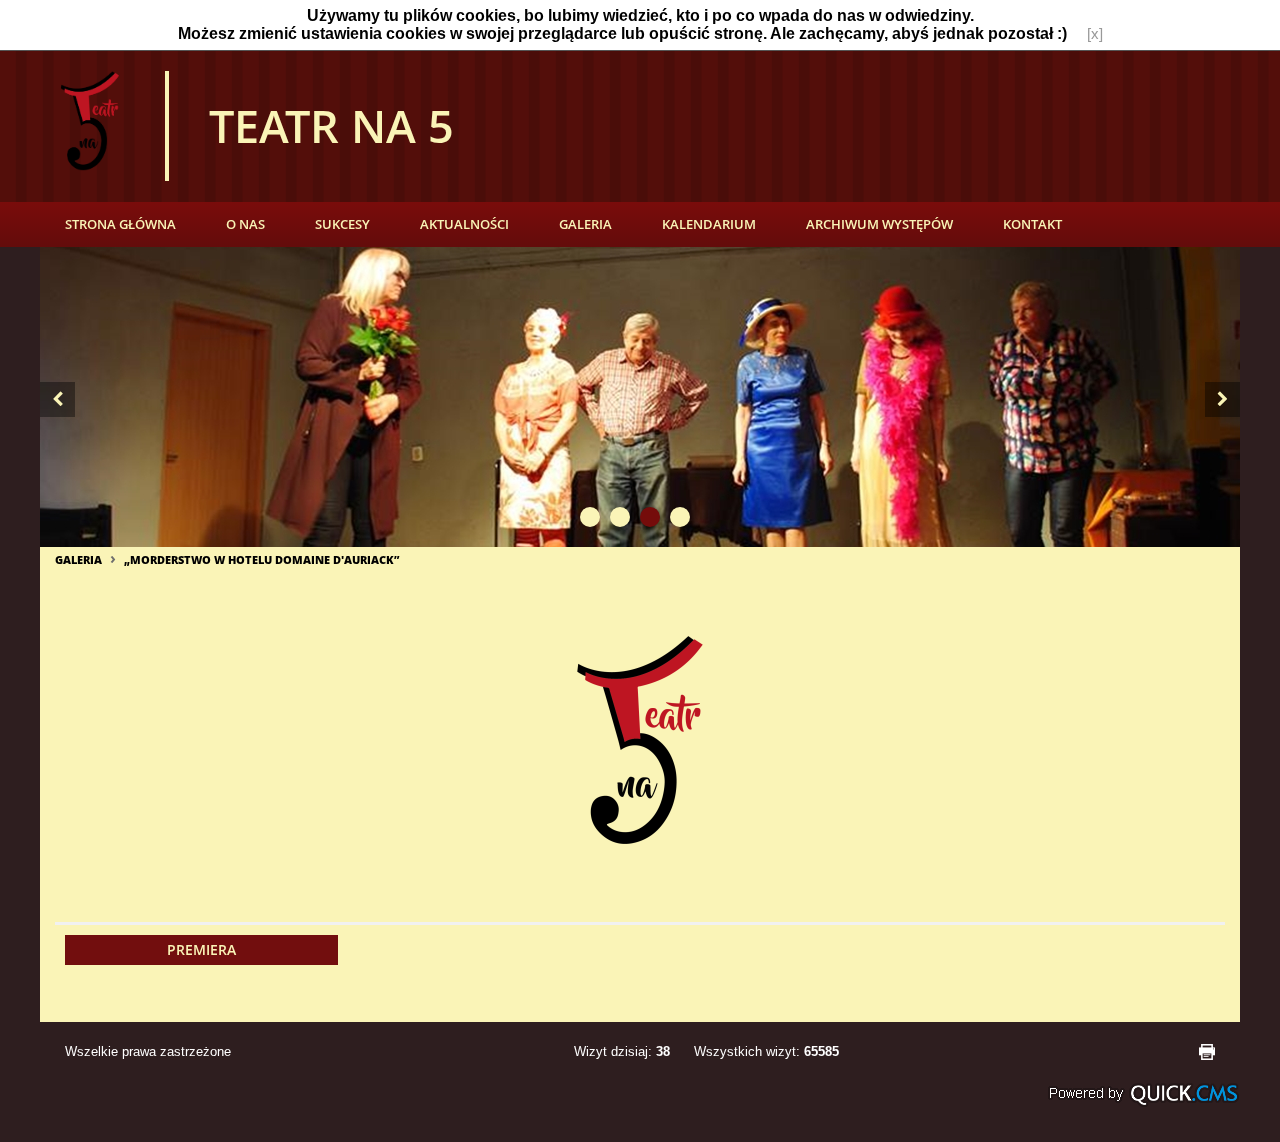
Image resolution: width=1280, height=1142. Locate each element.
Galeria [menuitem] (585, 224)
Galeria (78, 559)
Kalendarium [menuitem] (709, 224)
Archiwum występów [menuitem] (879, 224)
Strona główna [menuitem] (120, 224)
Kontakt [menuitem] (1032, 224)
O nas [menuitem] (245, 224)
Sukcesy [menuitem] (342, 224)
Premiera (201, 949)
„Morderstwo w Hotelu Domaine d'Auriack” (261, 559)
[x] (1095, 34)
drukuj (1207, 1052)
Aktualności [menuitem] (464, 224)
